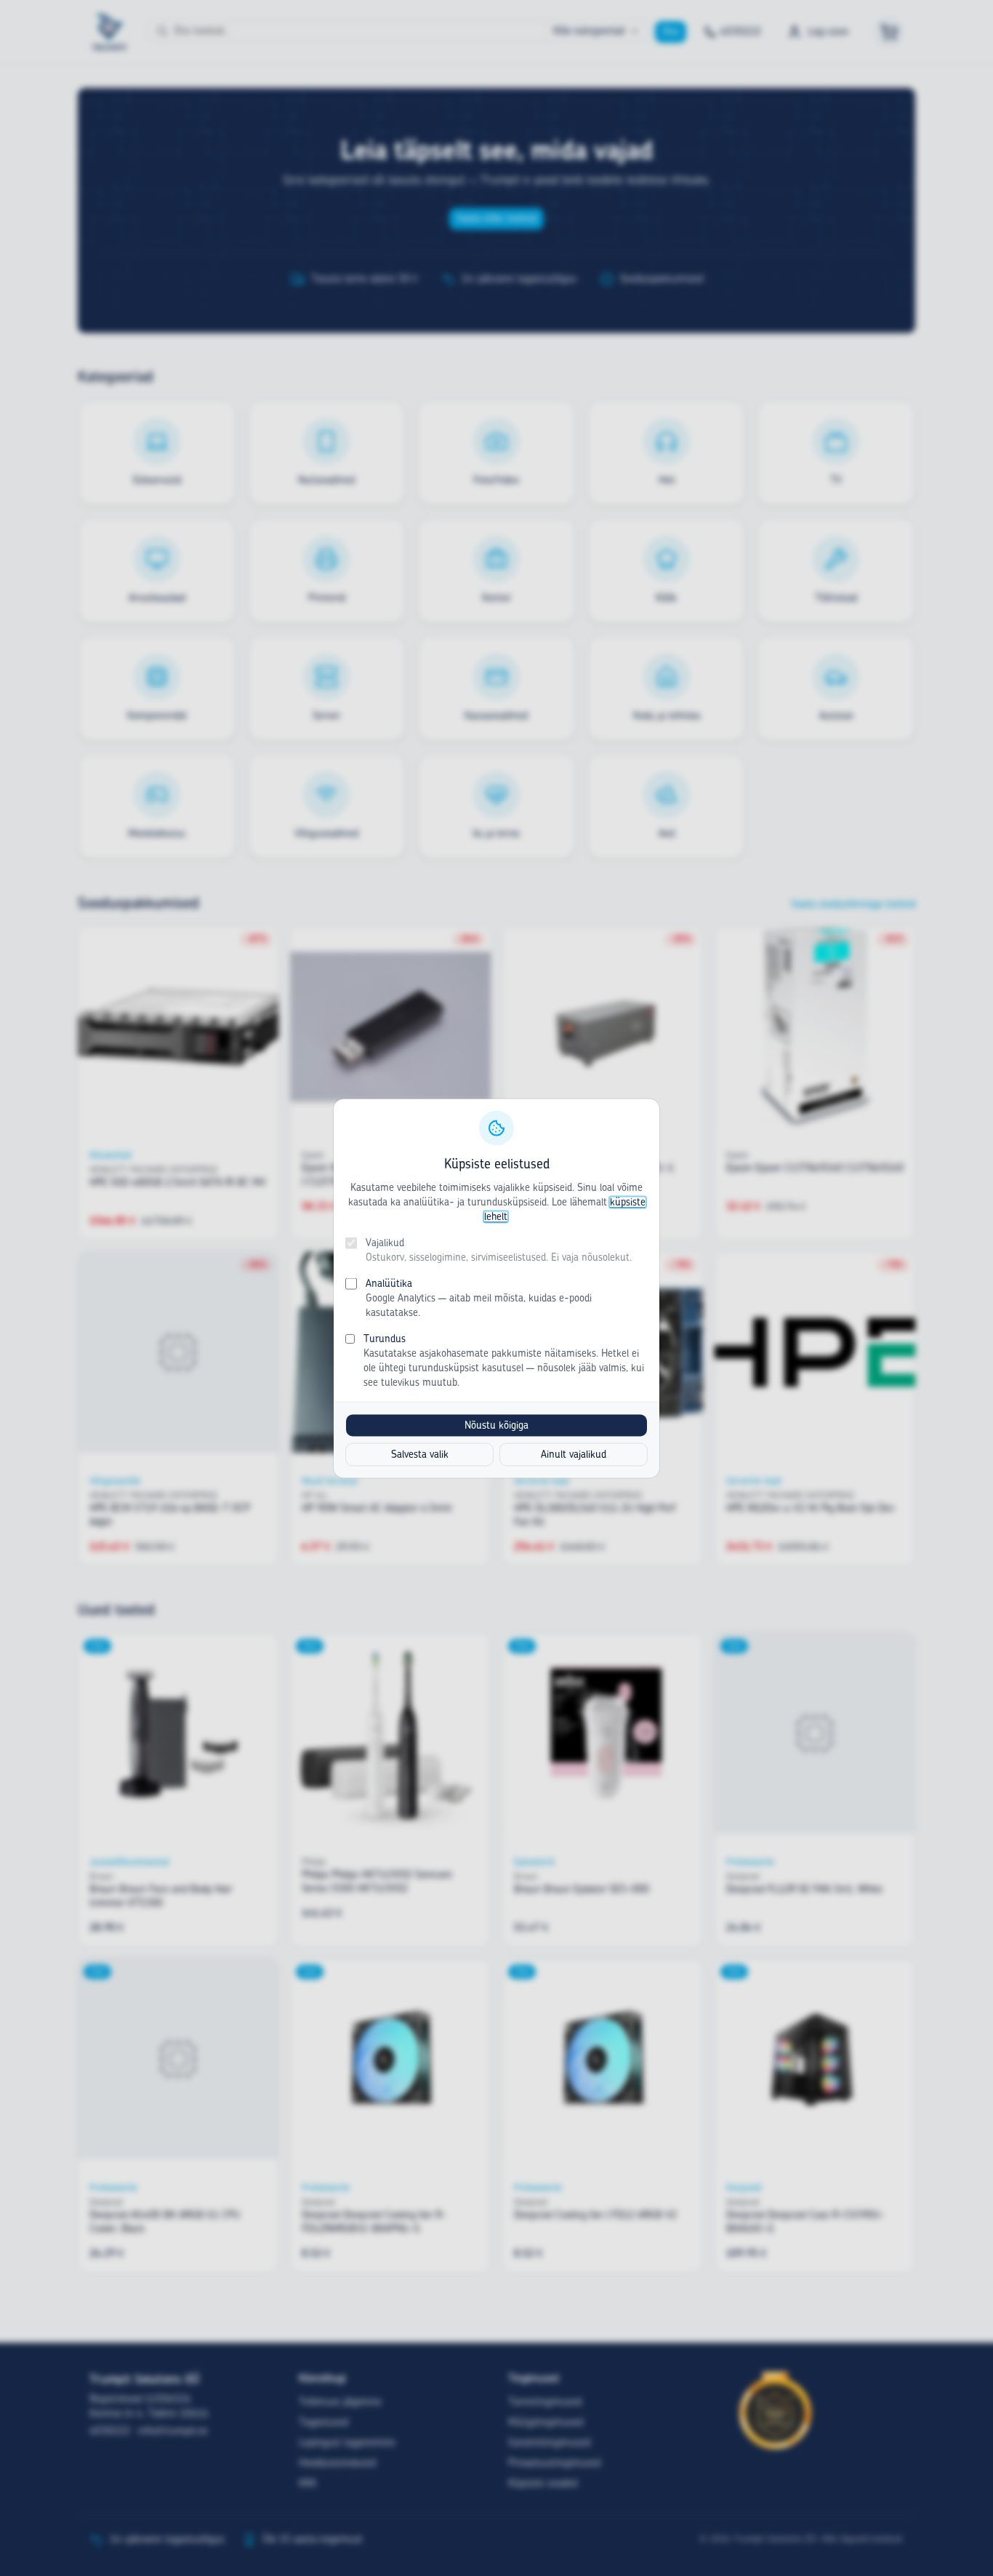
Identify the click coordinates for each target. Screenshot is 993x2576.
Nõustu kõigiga (496, 1425)
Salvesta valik (420, 1454)
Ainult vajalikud (574, 1454)
